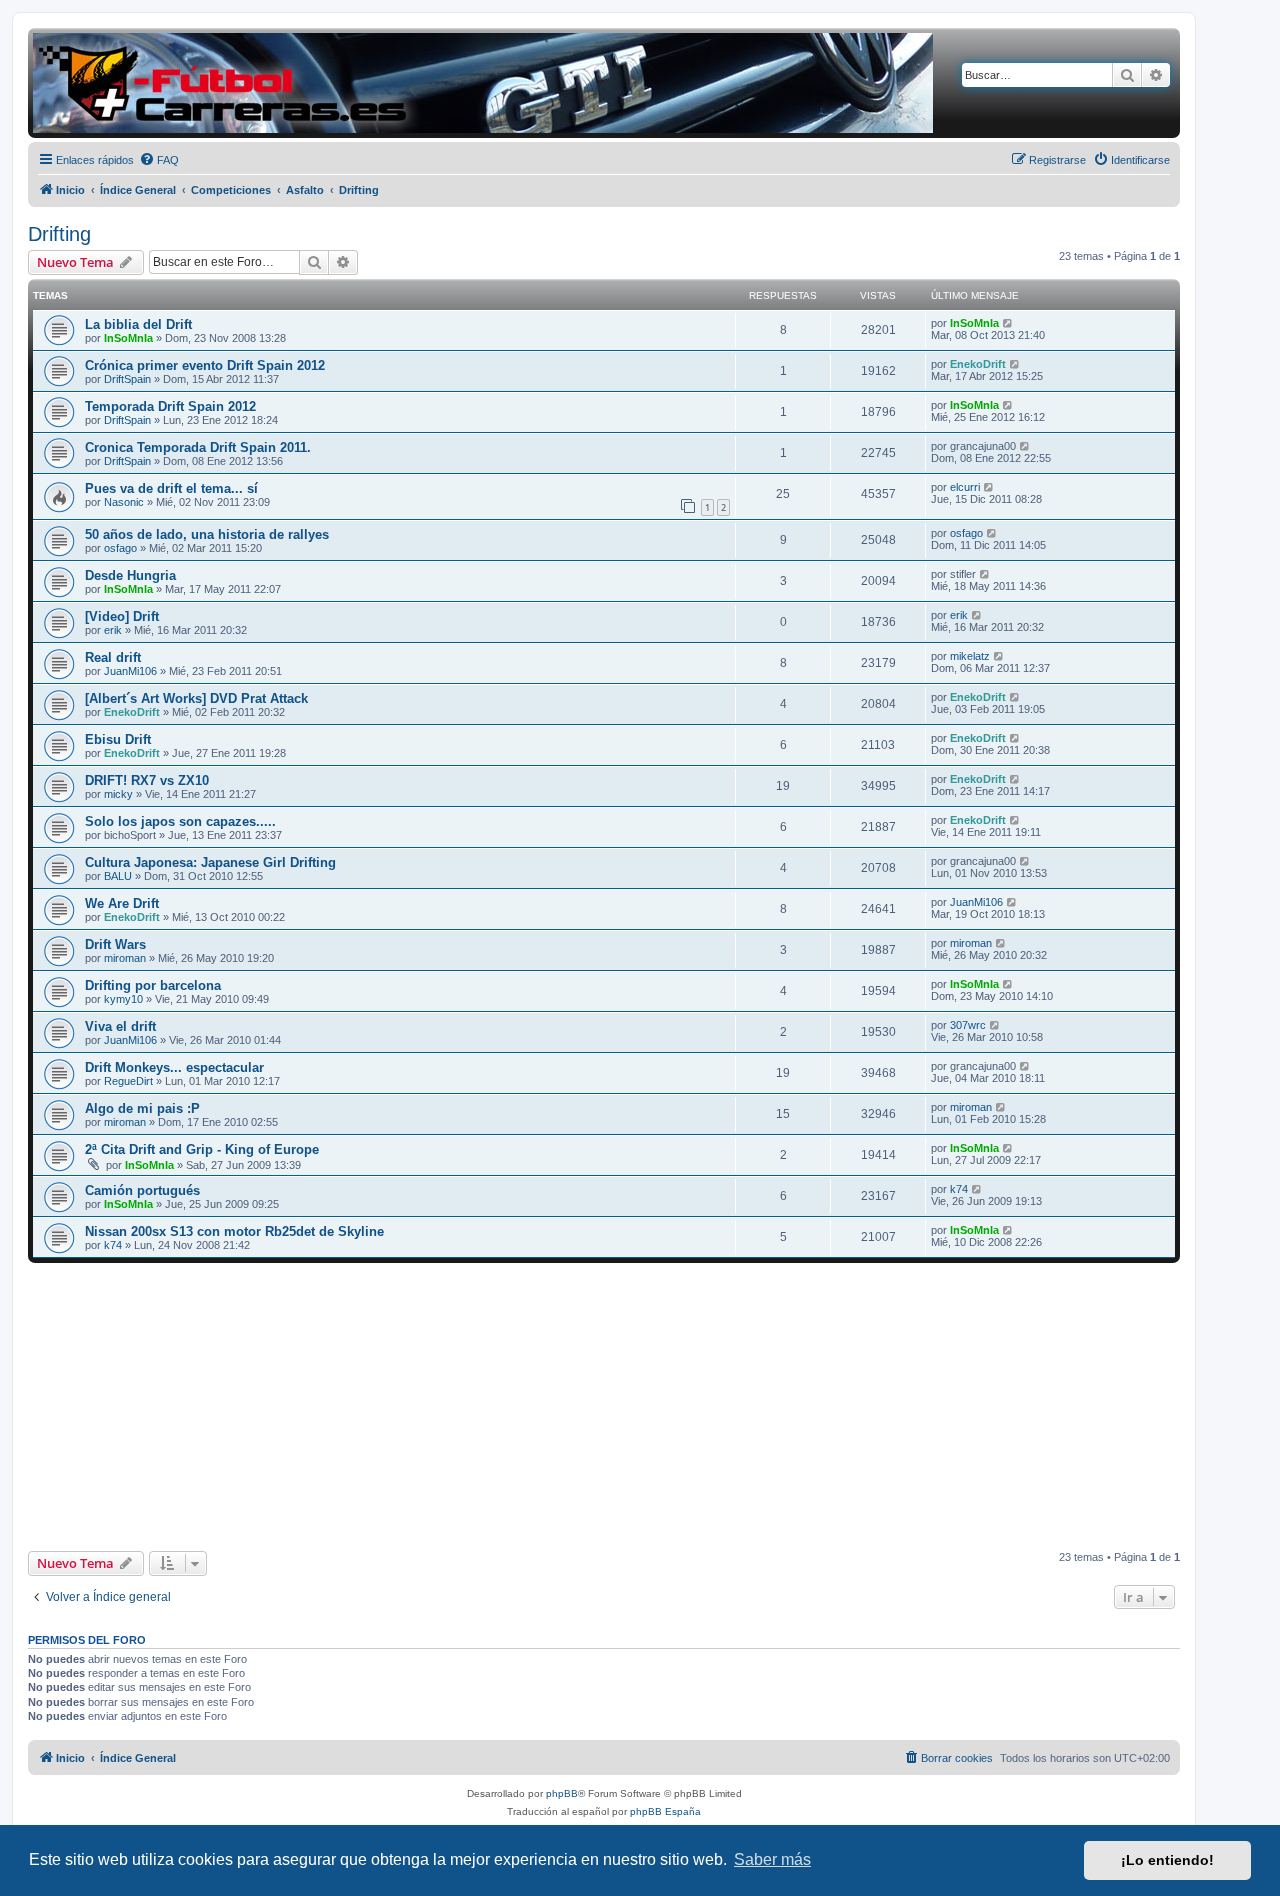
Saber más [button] (772, 1859)
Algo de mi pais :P (142, 1108)
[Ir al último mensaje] (1008, 323)
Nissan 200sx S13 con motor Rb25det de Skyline (234, 1231)
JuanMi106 (130, 671)
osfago (120, 548)
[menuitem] (159, 160)
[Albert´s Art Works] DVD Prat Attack (196, 698)
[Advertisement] (604, 1407)
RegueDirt (128, 1081)
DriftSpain (127, 379)
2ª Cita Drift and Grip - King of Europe (202, 1149)
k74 (959, 1189)
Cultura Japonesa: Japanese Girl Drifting (210, 862)
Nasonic (124, 502)
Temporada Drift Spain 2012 (170, 406)
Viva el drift (120, 1026)
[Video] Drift (122, 616)
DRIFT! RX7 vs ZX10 (147, 780)
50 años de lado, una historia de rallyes (207, 534)
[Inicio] (483, 83)
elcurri (965, 487)
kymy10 (123, 999)
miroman (125, 958)
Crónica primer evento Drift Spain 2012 (205, 365)
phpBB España (665, 1811)
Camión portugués (142, 1190)
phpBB (562, 1793)
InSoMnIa (128, 338)
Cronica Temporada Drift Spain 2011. (198, 447)
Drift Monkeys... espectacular (174, 1067)
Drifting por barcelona (153, 985)
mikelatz (970, 656)
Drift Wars (115, 944)
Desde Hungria (130, 575)
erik (113, 630)
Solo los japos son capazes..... (180, 821)
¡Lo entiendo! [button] (1167, 1860)
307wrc (968, 1025)
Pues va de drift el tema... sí (171, 488)
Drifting (59, 234)
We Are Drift (122, 903)
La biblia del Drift (138, 324)
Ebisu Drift (118, 739)
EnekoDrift (978, 364)
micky (118, 794)
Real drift (113, 657)
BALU (118, 876)
